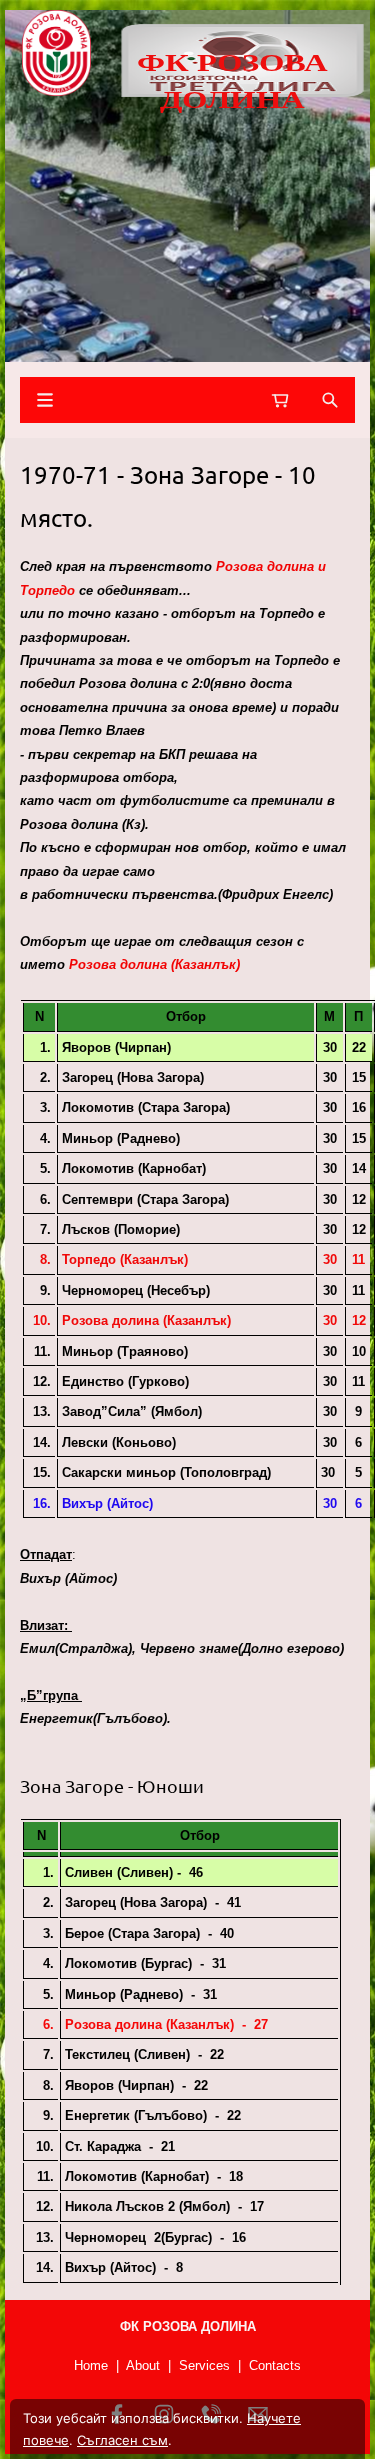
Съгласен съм (122, 2440)
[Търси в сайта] (330, 400)
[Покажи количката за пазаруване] (280, 400)
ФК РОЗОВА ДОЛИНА (232, 79)
